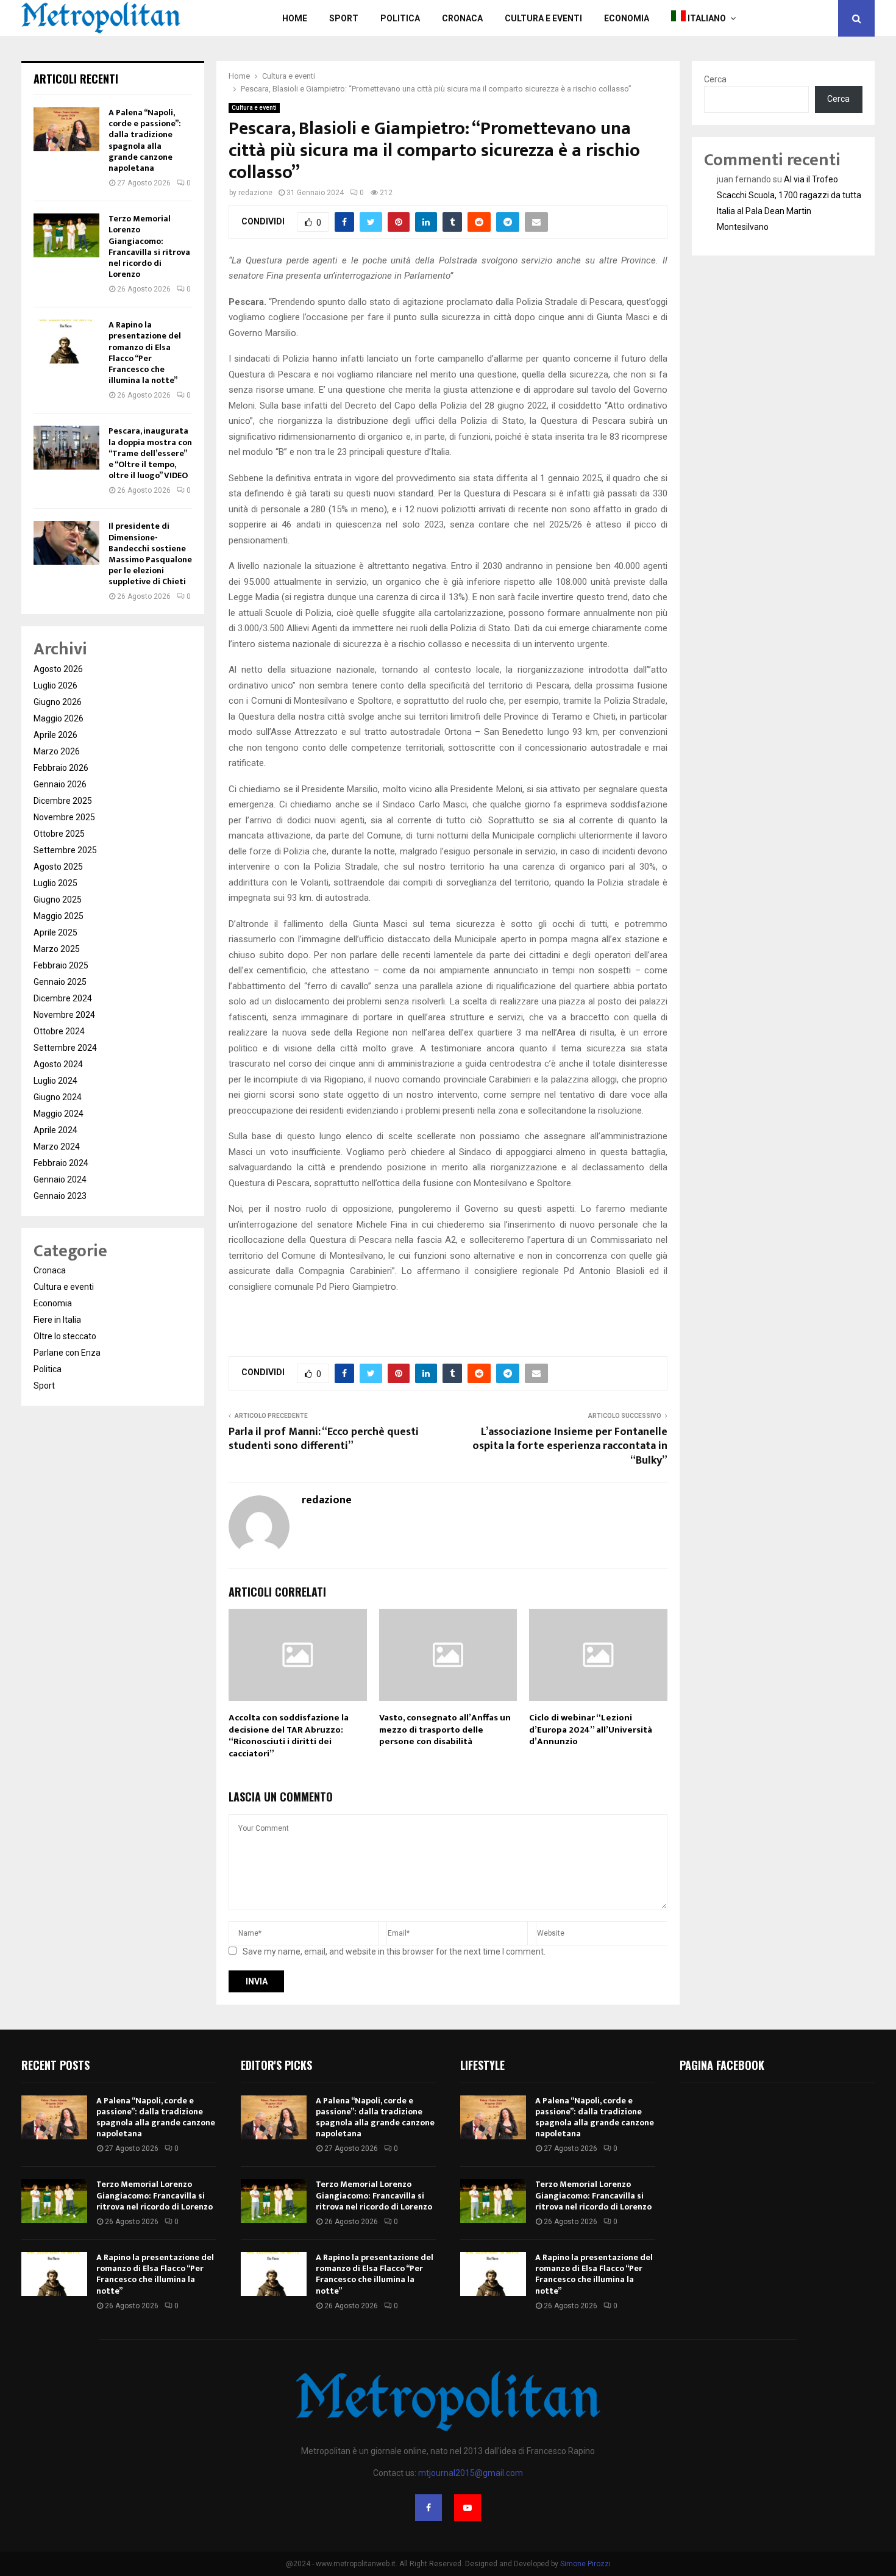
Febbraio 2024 (61, 1163)
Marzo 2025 (57, 949)
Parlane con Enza (67, 1353)
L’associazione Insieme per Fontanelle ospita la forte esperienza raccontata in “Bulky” (570, 1447)
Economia (627, 18)
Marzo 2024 (57, 1147)
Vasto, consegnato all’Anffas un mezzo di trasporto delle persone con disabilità (445, 1730)
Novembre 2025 (64, 817)
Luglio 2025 (55, 883)
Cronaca (462, 18)
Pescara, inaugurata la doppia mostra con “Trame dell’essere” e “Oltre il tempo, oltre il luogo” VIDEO (150, 453)
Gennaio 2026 (60, 784)
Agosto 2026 (58, 669)
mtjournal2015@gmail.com (471, 2473)
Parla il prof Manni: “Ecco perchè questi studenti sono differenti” (324, 1439)
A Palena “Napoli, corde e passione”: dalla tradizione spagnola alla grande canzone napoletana (145, 140)
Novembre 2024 (64, 1015)
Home (295, 18)
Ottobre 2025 (59, 834)
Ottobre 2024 (59, 1031)
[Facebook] (428, 2508)
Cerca (715, 79)
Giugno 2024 (58, 1097)
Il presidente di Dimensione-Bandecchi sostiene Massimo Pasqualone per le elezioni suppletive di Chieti (150, 554)
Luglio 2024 (55, 1081)
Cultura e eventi (254, 108)
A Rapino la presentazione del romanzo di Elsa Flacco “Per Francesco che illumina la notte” (145, 352)
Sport (344, 18)
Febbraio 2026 (61, 768)
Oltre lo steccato (65, 1336)
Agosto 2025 (58, 867)
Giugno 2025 (58, 900)
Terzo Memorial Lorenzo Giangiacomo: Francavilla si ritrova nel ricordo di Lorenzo (149, 246)
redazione (255, 193)
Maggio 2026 (59, 718)
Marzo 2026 (57, 751)
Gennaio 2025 (60, 982)
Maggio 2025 (59, 916)
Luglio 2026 (55, 685)
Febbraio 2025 (61, 965)
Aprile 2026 (55, 735)
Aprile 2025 (55, 932)
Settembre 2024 (65, 1048)
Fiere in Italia (57, 1320)
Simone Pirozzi (585, 2564)
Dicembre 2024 (63, 998)
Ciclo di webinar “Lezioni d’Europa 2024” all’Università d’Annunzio (591, 1730)
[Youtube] (468, 2508)
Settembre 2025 (65, 850)
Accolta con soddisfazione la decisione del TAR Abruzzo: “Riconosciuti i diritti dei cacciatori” (289, 1736)
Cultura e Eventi (543, 18)
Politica (400, 18)
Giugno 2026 (58, 702)
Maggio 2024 (59, 1114)
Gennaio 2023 (60, 1196)
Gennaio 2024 (60, 1179)
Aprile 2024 (55, 1130)
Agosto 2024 (58, 1064)
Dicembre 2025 (63, 801)
